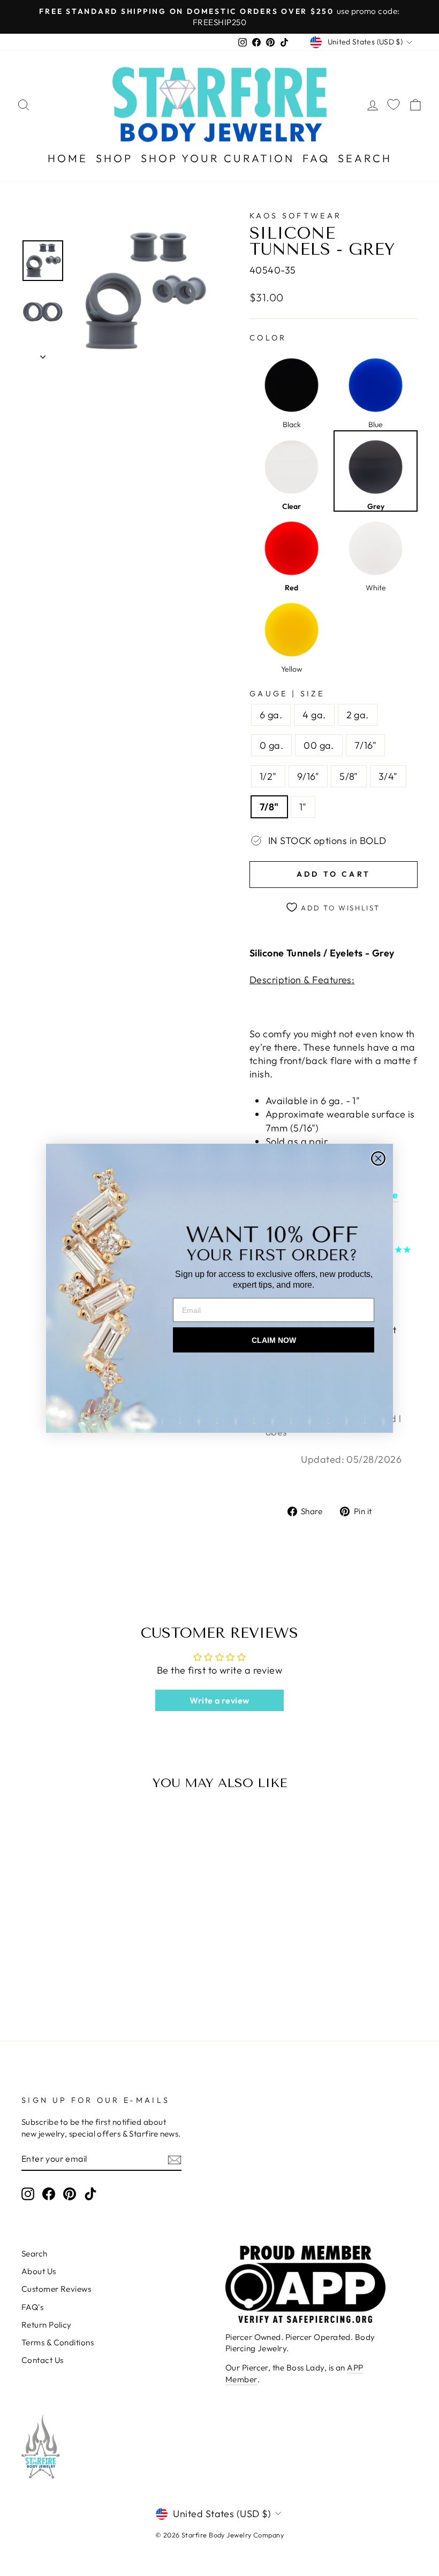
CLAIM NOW (274, 1340)
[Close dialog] (378, 1158)
